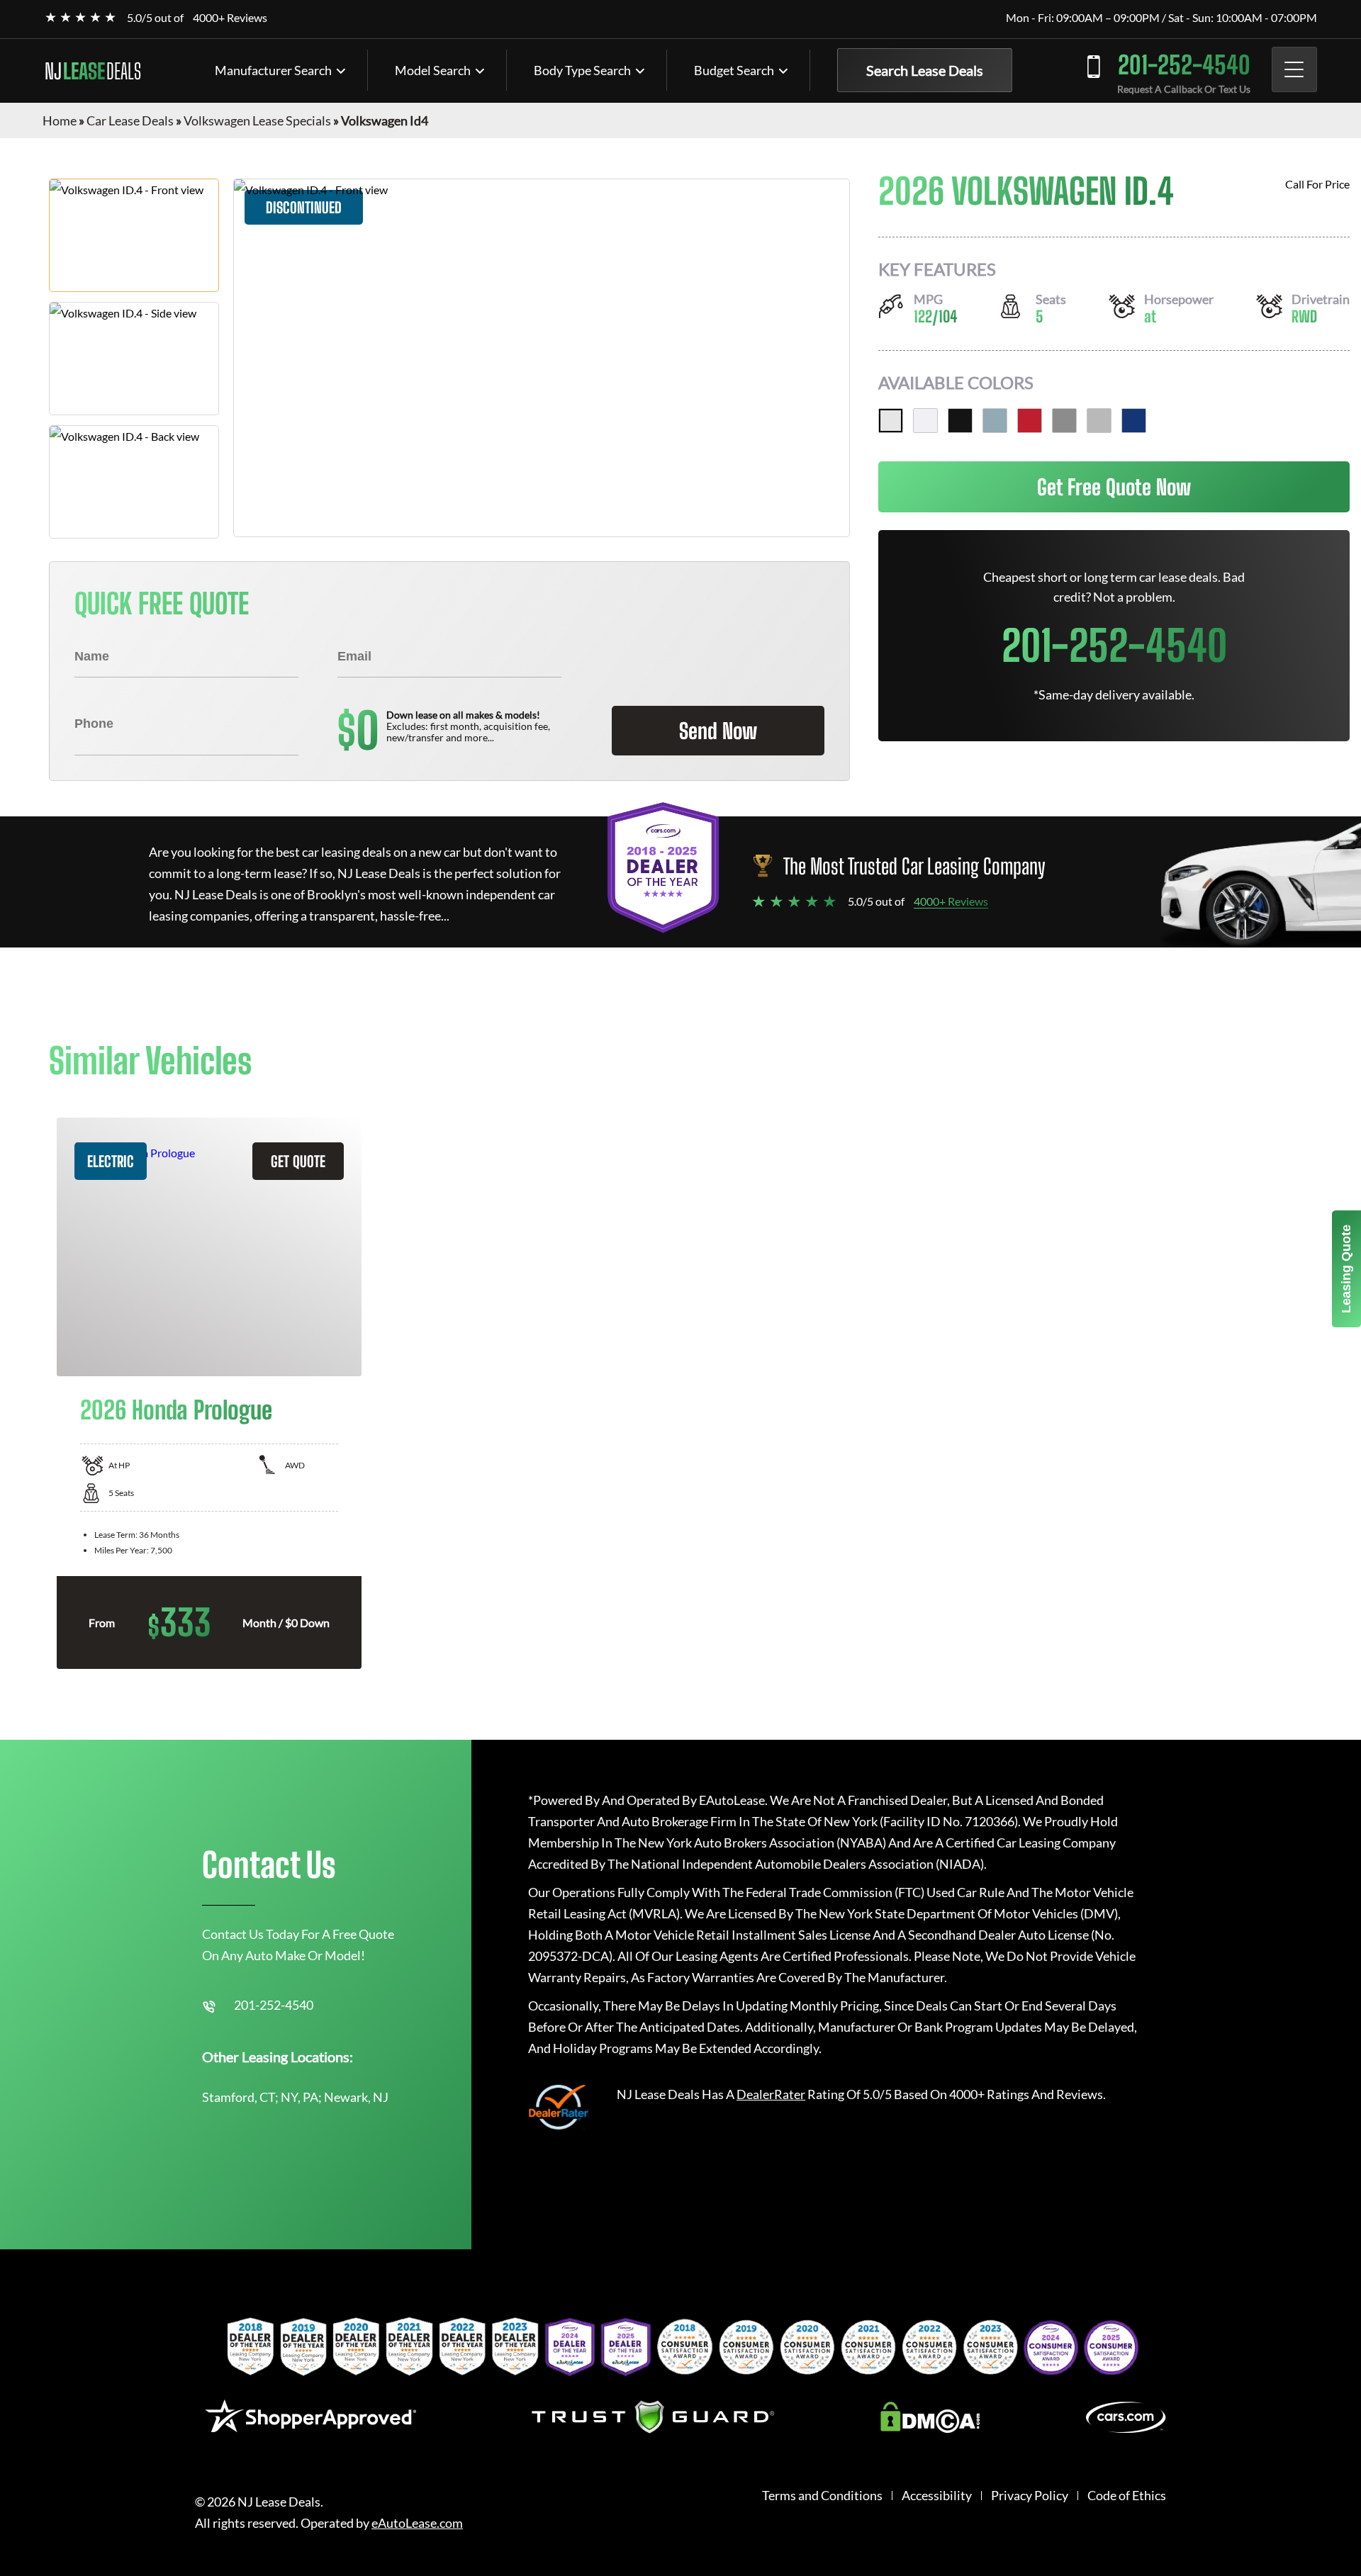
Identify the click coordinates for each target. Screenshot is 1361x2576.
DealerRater (771, 2094)
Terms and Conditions (822, 2496)
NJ (93, 71)
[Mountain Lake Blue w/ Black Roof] (1134, 421)
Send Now (718, 731)
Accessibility (937, 2496)
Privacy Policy (1030, 2496)
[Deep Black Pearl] (960, 421)
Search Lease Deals (925, 70)
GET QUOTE (298, 1161)
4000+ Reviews (230, 17)
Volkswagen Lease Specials (257, 120)
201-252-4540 (1184, 65)
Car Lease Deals (130, 120)
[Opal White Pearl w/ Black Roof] (891, 421)
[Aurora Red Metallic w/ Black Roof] (1030, 421)
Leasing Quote (1346, 1269)
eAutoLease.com (417, 2523)
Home (60, 120)
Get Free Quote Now (1114, 487)
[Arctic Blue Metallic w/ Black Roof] (995, 421)
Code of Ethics (1127, 2496)
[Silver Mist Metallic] (1099, 421)
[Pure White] (925, 421)
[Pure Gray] (1064, 421)
